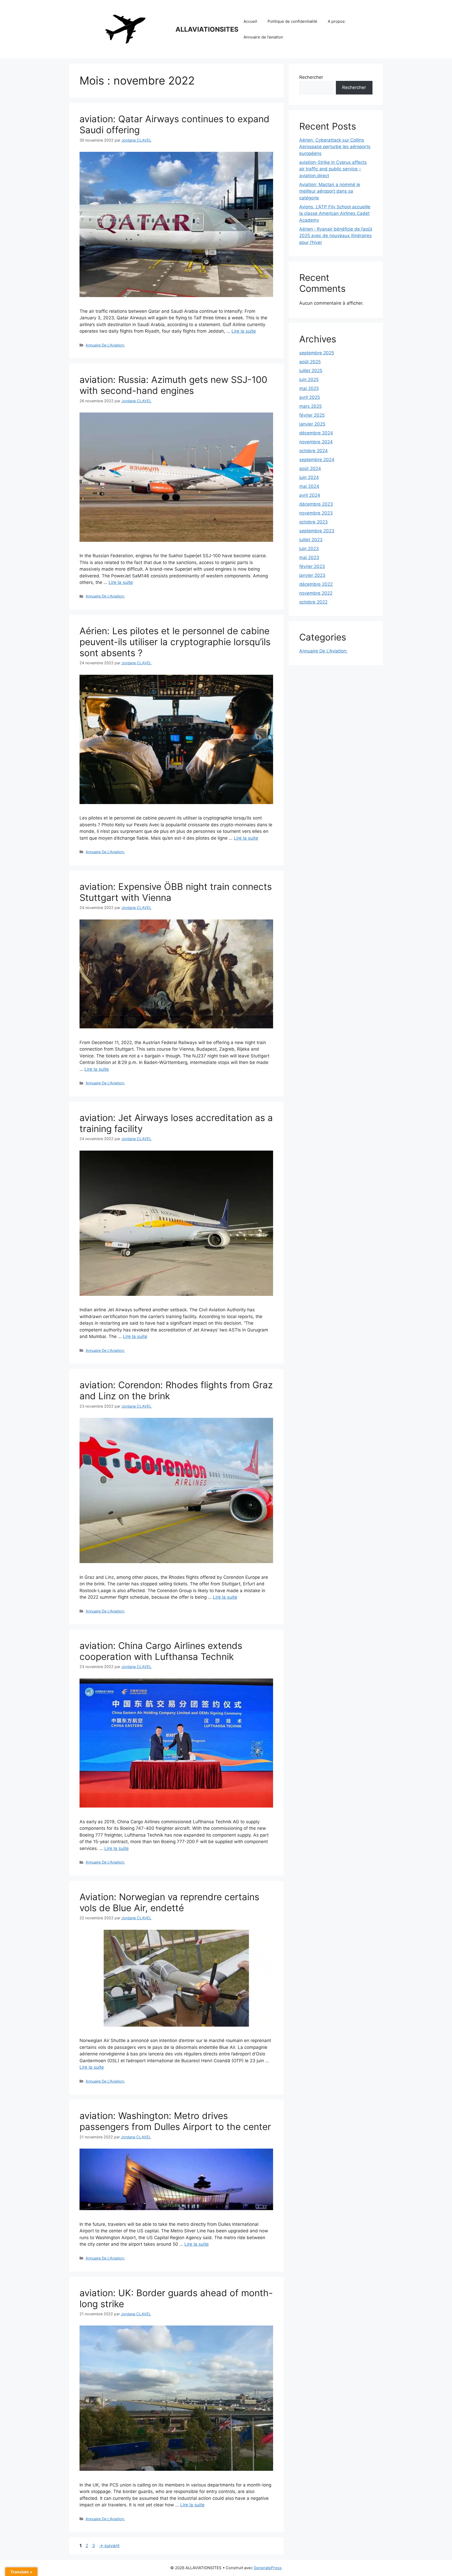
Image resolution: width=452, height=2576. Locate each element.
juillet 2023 (311, 540)
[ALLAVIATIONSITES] (125, 29)
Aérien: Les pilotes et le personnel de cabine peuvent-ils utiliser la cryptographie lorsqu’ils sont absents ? (175, 642)
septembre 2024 (317, 460)
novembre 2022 (316, 593)
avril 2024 (310, 495)
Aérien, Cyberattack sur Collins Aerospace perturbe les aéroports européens (335, 147)
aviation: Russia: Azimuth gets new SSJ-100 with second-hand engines (173, 385)
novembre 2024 (316, 442)
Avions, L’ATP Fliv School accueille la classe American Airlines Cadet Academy (335, 213)
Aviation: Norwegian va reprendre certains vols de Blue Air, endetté (169, 1902)
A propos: (337, 21)
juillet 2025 (311, 371)
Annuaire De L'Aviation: (105, 345)
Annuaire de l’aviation (263, 37)
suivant (109, 2546)
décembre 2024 (316, 433)
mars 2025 (310, 406)
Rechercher (311, 77)
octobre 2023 (313, 522)
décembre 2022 (316, 584)
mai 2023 (309, 557)
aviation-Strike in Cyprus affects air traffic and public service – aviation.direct (333, 169)
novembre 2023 (316, 513)
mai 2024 (309, 486)
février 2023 (312, 566)
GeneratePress (268, 2568)
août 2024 (310, 469)
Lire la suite (244, 331)
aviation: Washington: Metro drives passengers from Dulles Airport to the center (175, 2121)
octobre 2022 (313, 602)
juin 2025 (309, 380)
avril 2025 (310, 397)
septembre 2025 (317, 353)
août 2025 (310, 362)
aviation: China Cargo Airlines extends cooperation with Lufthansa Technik (161, 1651)
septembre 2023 (317, 531)
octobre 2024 (313, 451)
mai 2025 (309, 388)
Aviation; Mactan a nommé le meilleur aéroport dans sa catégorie (330, 191)
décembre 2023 (316, 504)
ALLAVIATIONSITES (207, 29)
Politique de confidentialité (292, 21)
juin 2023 (309, 549)
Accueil (250, 21)
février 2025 (312, 415)
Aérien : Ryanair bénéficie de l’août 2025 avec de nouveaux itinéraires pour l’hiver (336, 236)
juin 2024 (309, 477)
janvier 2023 (312, 575)
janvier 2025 (312, 424)
